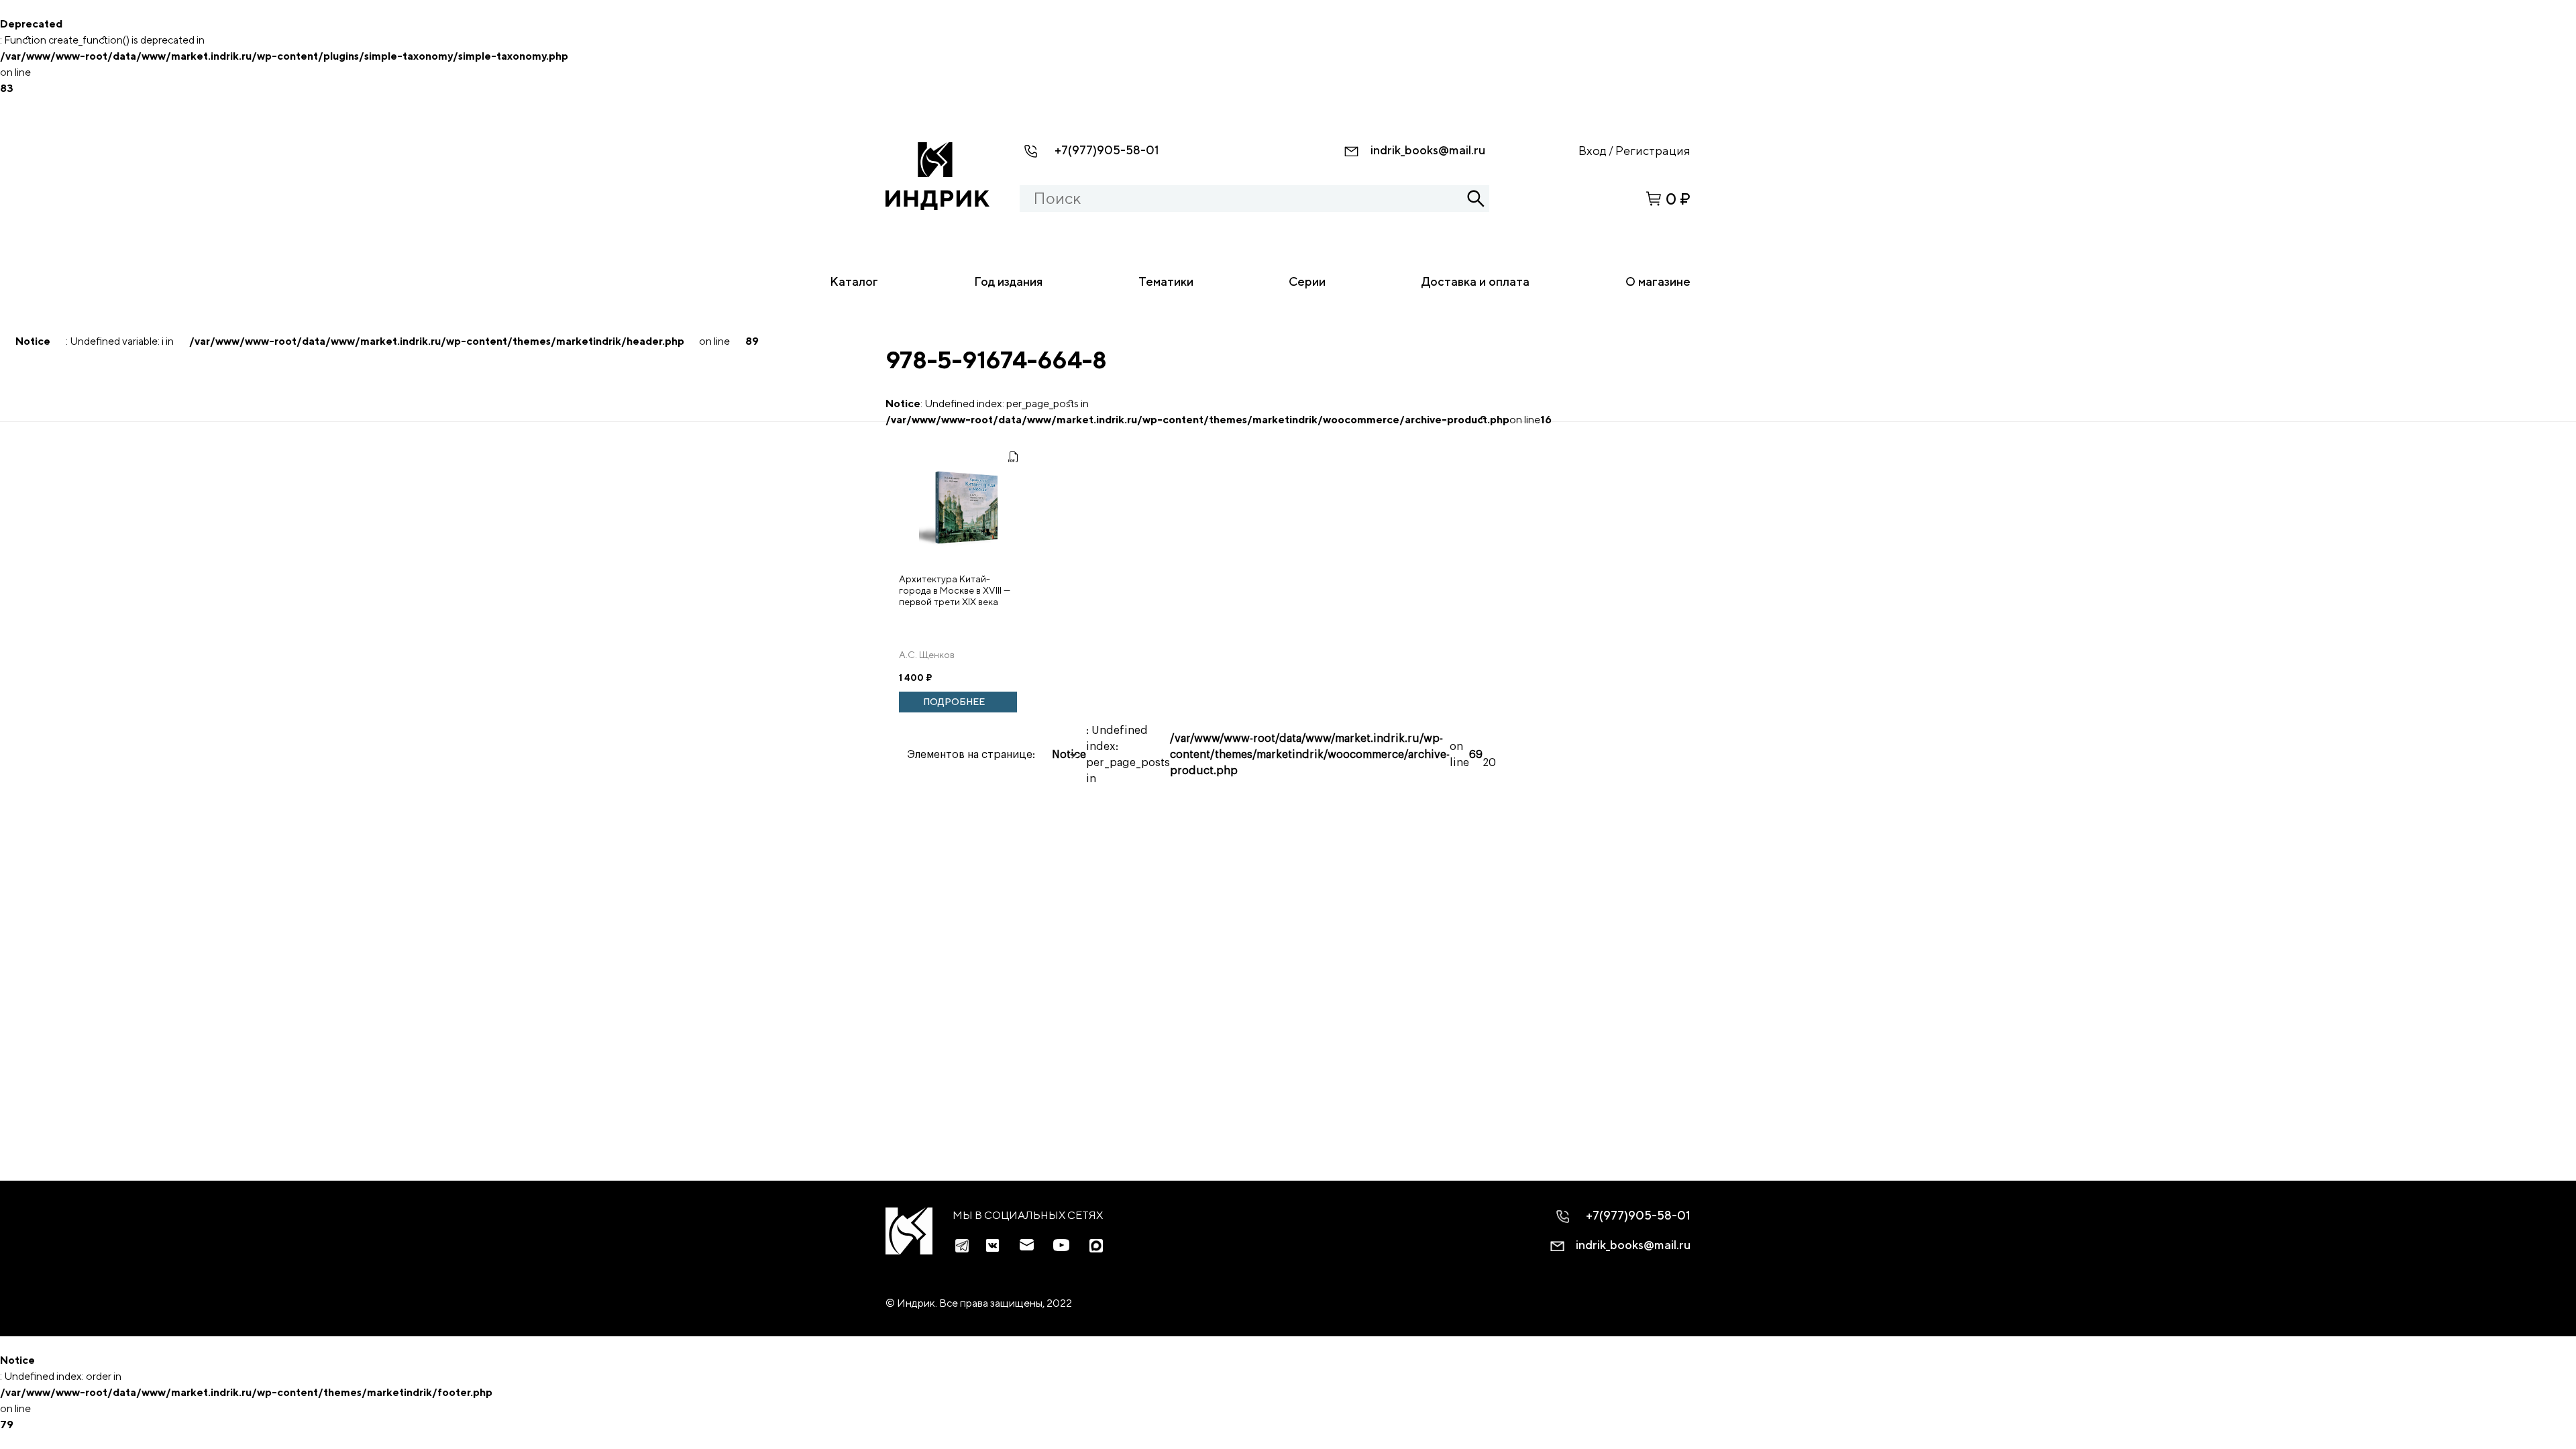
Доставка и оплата (1475, 281)
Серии (1307, 281)
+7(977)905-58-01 (1107, 150)
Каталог (854, 281)
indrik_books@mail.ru (1428, 150)
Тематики (1166, 281)
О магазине (1658, 281)
